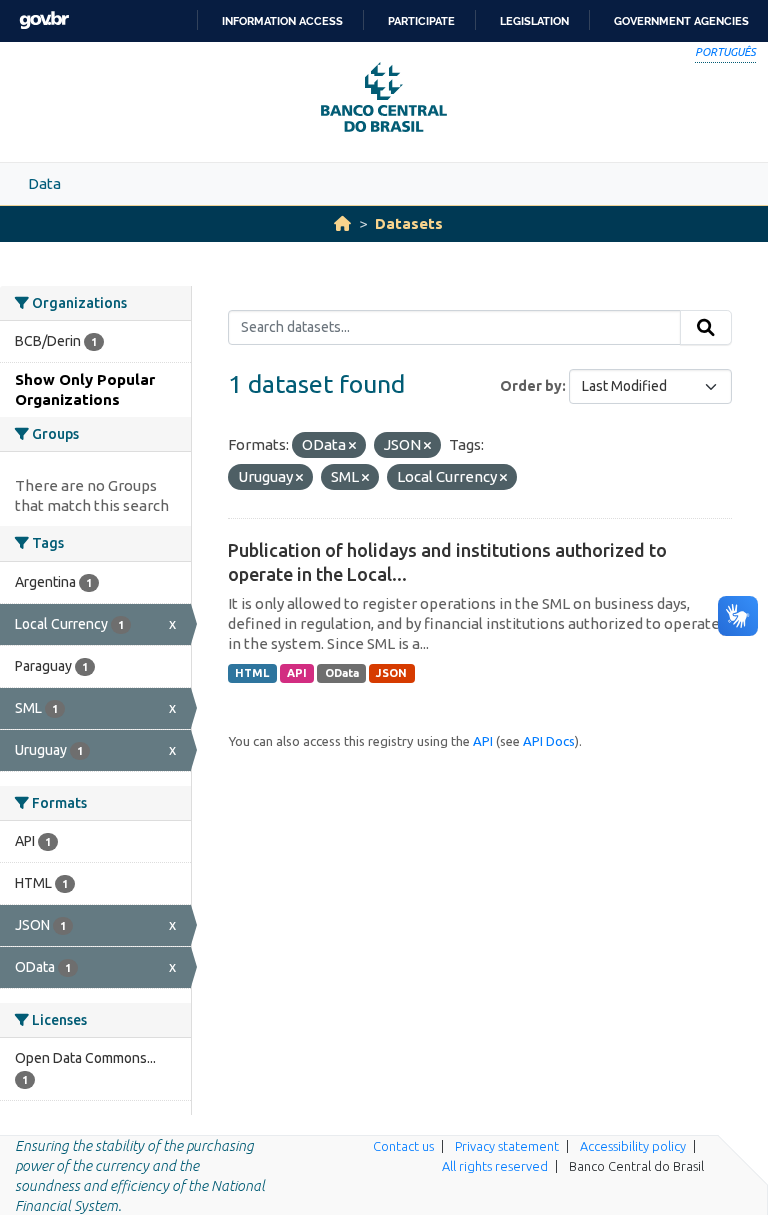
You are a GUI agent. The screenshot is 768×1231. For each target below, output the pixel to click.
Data (44, 183)
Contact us (403, 1146)
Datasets (409, 223)
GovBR (44, 20)
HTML (252, 673)
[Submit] (706, 328)
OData (342, 673)
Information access (282, 21)
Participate (421, 21)
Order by (531, 386)
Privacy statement (507, 1146)
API (297, 673)
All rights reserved (495, 1166)
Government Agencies (681, 21)
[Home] (342, 223)
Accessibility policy (633, 1146)
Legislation (534, 21)
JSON (391, 673)
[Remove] (352, 446)
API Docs (549, 741)
